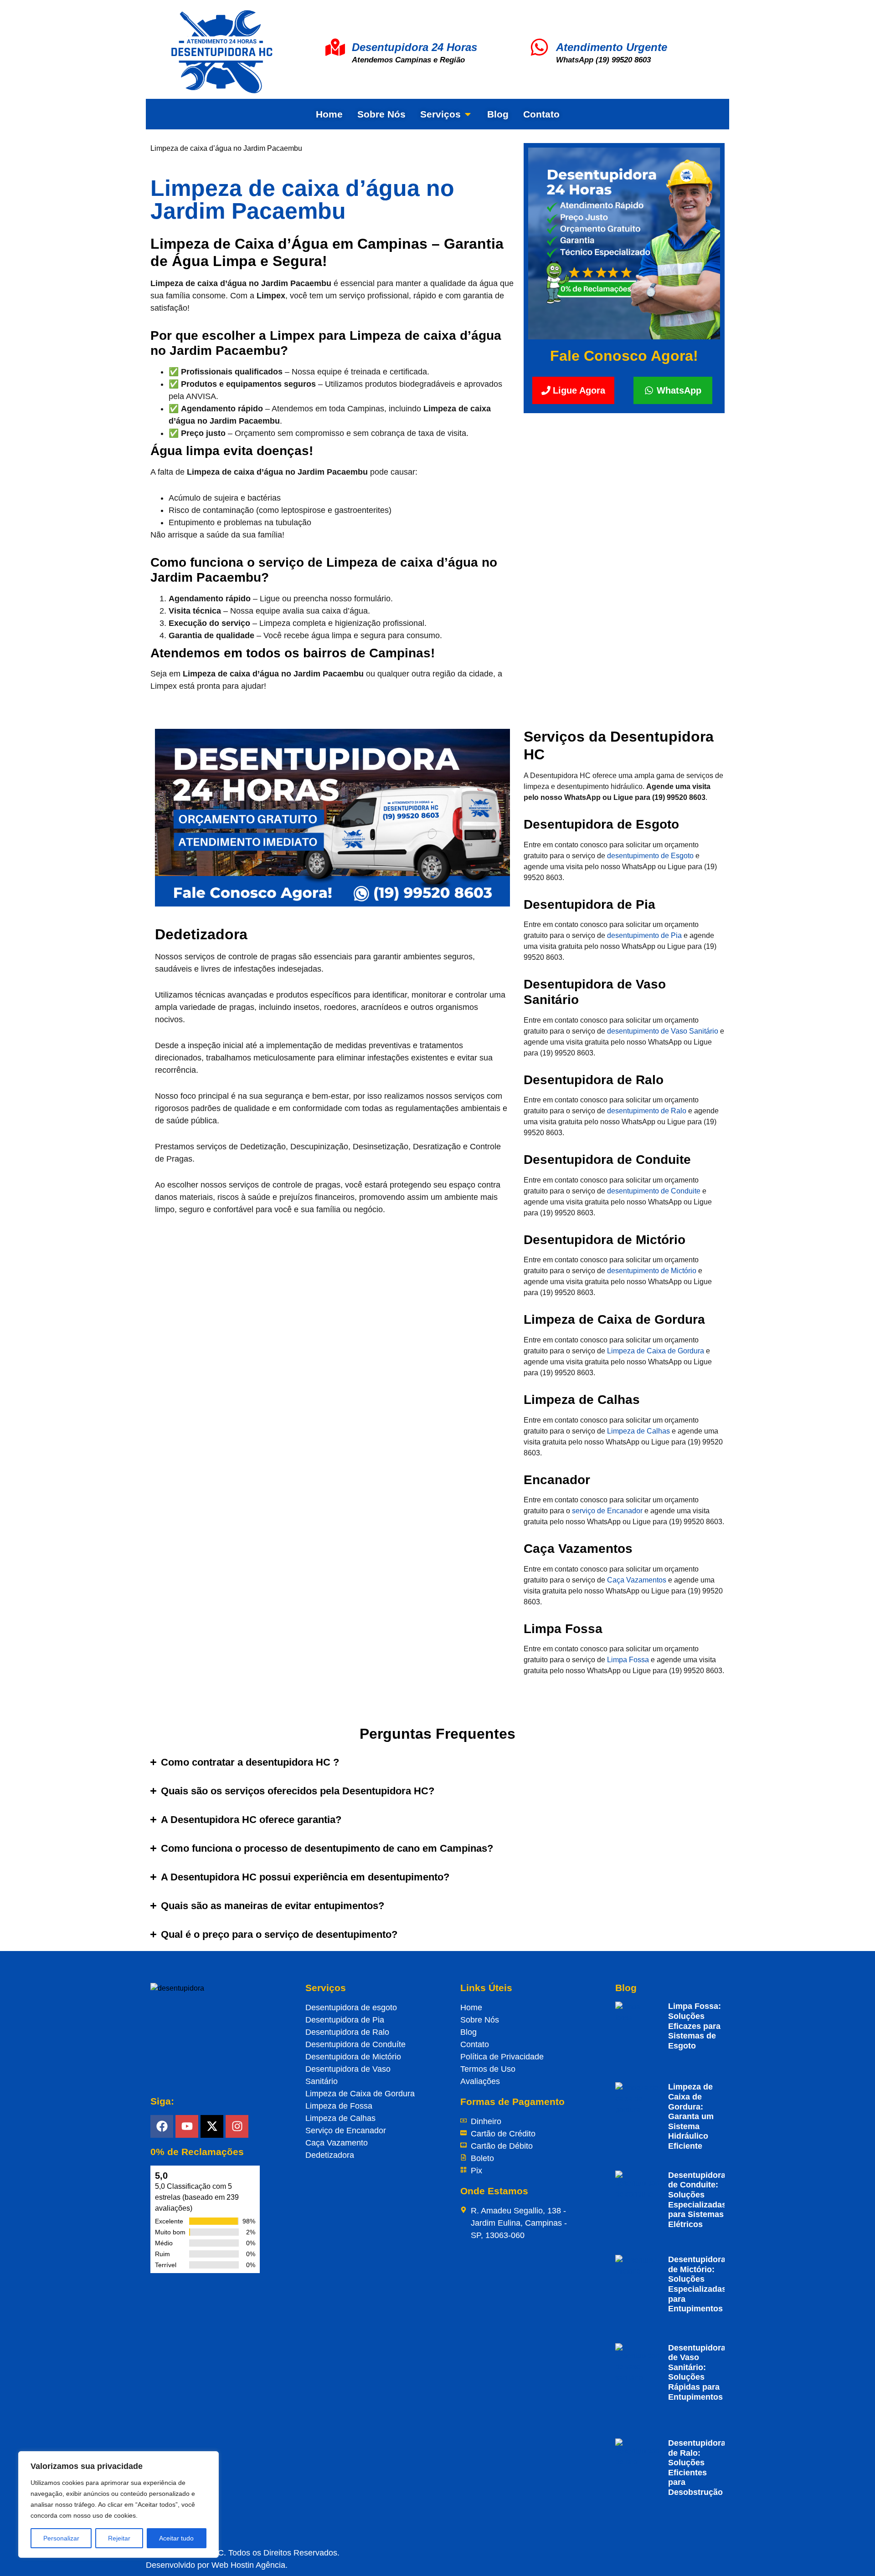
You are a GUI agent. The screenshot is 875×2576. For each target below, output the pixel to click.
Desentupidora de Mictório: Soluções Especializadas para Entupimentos (697, 2284)
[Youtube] (187, 2126)
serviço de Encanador (607, 1511)
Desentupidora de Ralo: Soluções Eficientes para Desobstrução (697, 2468)
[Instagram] (237, 2126)
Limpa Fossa (628, 1660)
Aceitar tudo (176, 2538)
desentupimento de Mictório (652, 1271)
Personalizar (61, 2538)
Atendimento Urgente (612, 47)
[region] (118, 2504)
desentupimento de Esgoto (650, 856)
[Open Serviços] (468, 114)
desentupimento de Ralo (647, 1111)
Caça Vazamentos (637, 1580)
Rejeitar (119, 2538)
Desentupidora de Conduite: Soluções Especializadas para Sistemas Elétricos (697, 2200)
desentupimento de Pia (644, 935)
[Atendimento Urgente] (539, 47)
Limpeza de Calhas (638, 1431)
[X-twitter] (212, 2126)
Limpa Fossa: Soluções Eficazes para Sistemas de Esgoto (695, 2026)
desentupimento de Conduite (654, 1191)
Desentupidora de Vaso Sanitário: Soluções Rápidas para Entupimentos (697, 2372)
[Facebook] (162, 2126)
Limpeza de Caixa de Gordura (656, 1351)
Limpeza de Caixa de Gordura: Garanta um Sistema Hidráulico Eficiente (691, 2116)
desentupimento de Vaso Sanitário (663, 1031)
